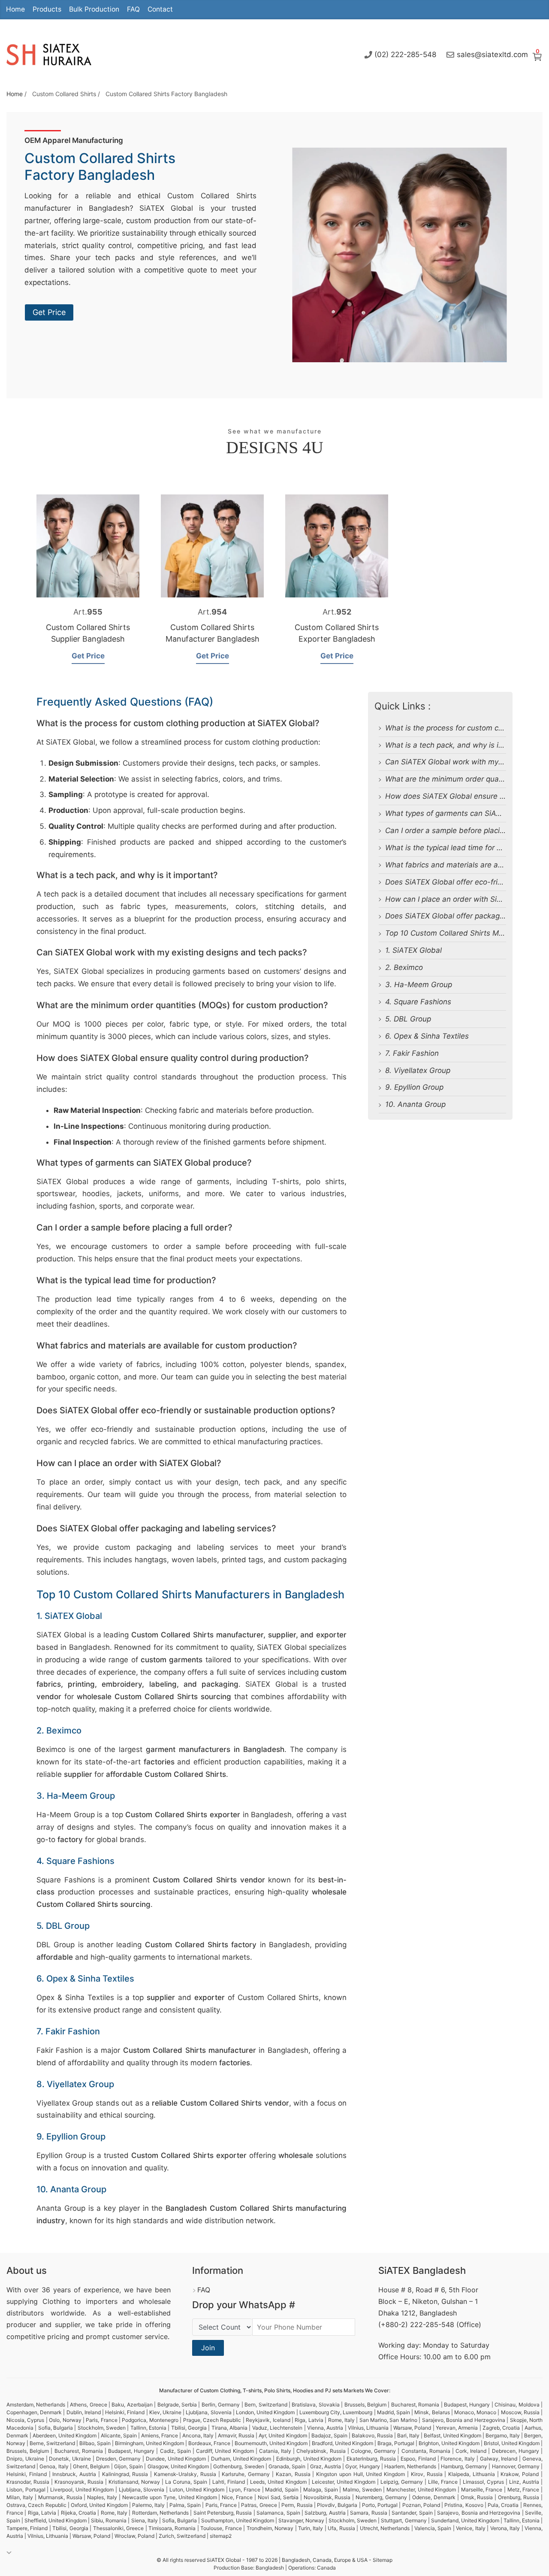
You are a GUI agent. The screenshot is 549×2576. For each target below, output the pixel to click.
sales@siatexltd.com (492, 55)
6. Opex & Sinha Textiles (427, 1036)
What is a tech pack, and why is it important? (463, 745)
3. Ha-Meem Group (419, 985)
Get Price (49, 312)
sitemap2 (221, 2536)
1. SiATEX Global (413, 950)
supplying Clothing (38, 2301)
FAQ (133, 9)
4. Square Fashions (418, 1002)
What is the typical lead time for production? (461, 848)
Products (47, 9)
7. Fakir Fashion (412, 1053)
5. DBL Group (408, 1019)
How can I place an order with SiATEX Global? (464, 899)
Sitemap (383, 2560)
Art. (88, 612)
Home (15, 9)
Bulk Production (94, 9)
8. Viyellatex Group (418, 1070)
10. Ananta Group (415, 1104)
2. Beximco (404, 967)
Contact (160, 9)
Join (208, 2348)
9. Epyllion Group (414, 1087)
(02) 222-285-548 (405, 55)
